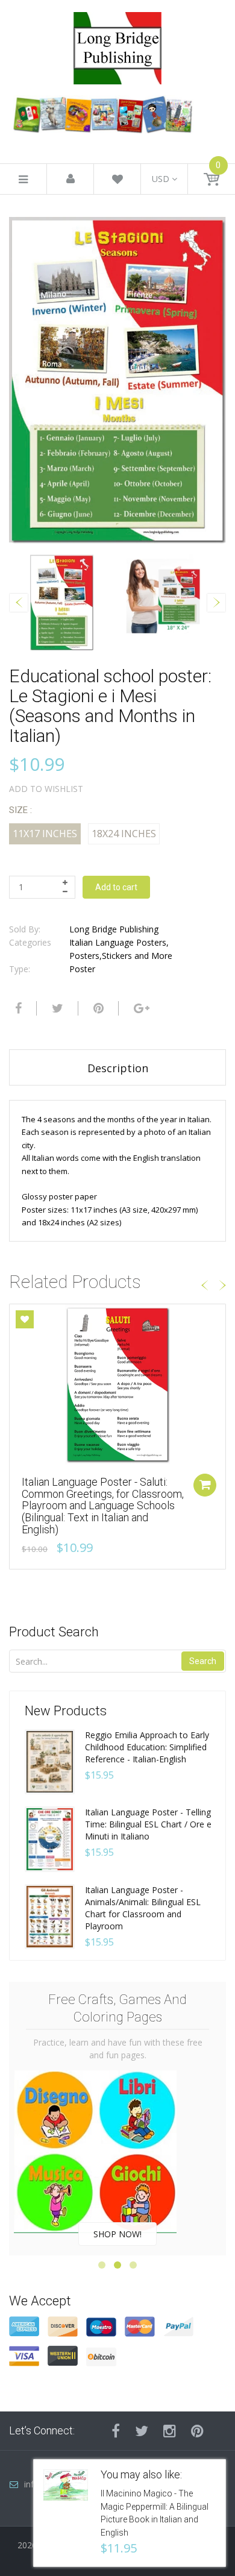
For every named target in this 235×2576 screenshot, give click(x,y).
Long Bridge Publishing (114, 929)
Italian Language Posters (118, 942)
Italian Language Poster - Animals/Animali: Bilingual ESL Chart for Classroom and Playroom (143, 1908)
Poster (82, 969)
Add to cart (116, 887)
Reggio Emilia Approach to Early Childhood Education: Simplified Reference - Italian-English (147, 1747)
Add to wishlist (46, 789)
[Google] (140, 1008)
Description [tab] (118, 1068)
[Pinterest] (197, 2431)
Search (203, 1661)
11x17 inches (45, 834)
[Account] (70, 179)
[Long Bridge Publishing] (117, 45)
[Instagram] (170, 2431)
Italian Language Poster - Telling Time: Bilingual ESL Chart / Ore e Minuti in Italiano (148, 1824)
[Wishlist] (117, 181)
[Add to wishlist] (25, 1319)
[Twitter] (56, 1008)
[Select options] (205, 1485)
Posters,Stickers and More (121, 956)
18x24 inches (124, 834)
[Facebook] (17, 1008)
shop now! (117, 2234)
